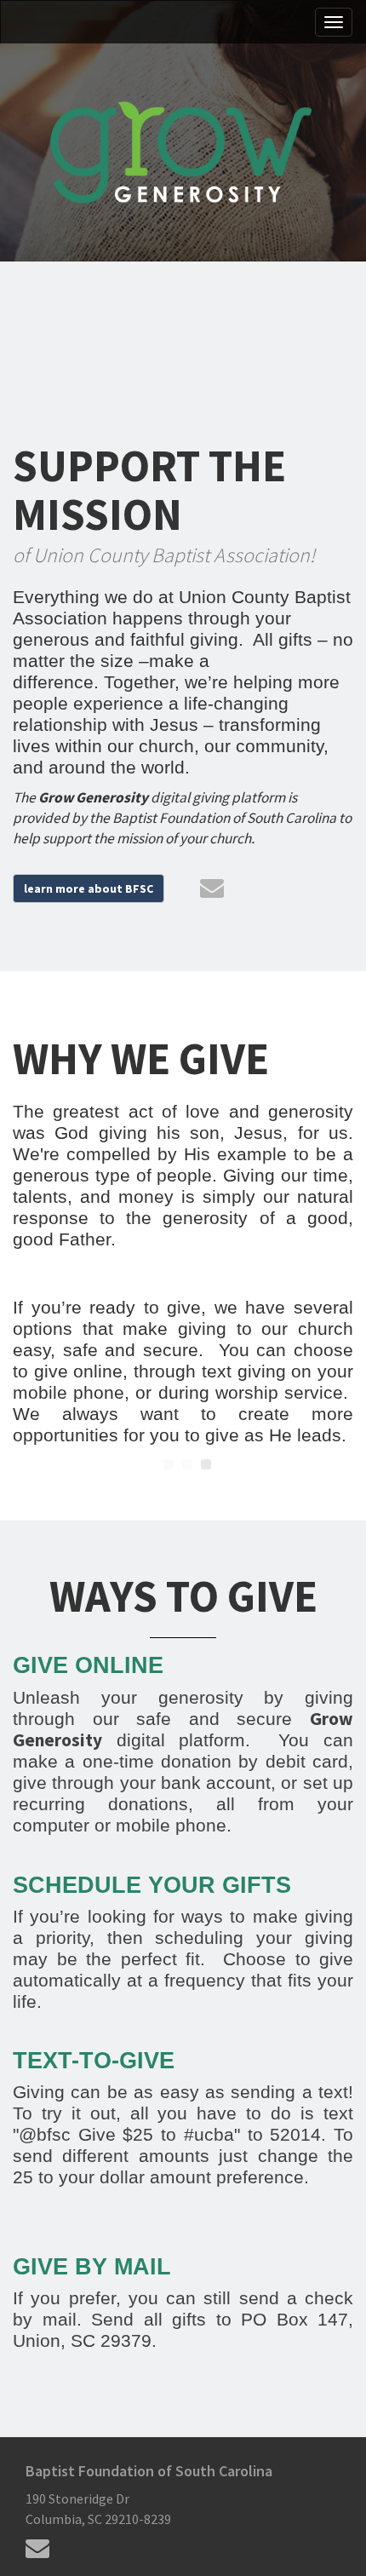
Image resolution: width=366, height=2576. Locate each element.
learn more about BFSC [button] (89, 888)
